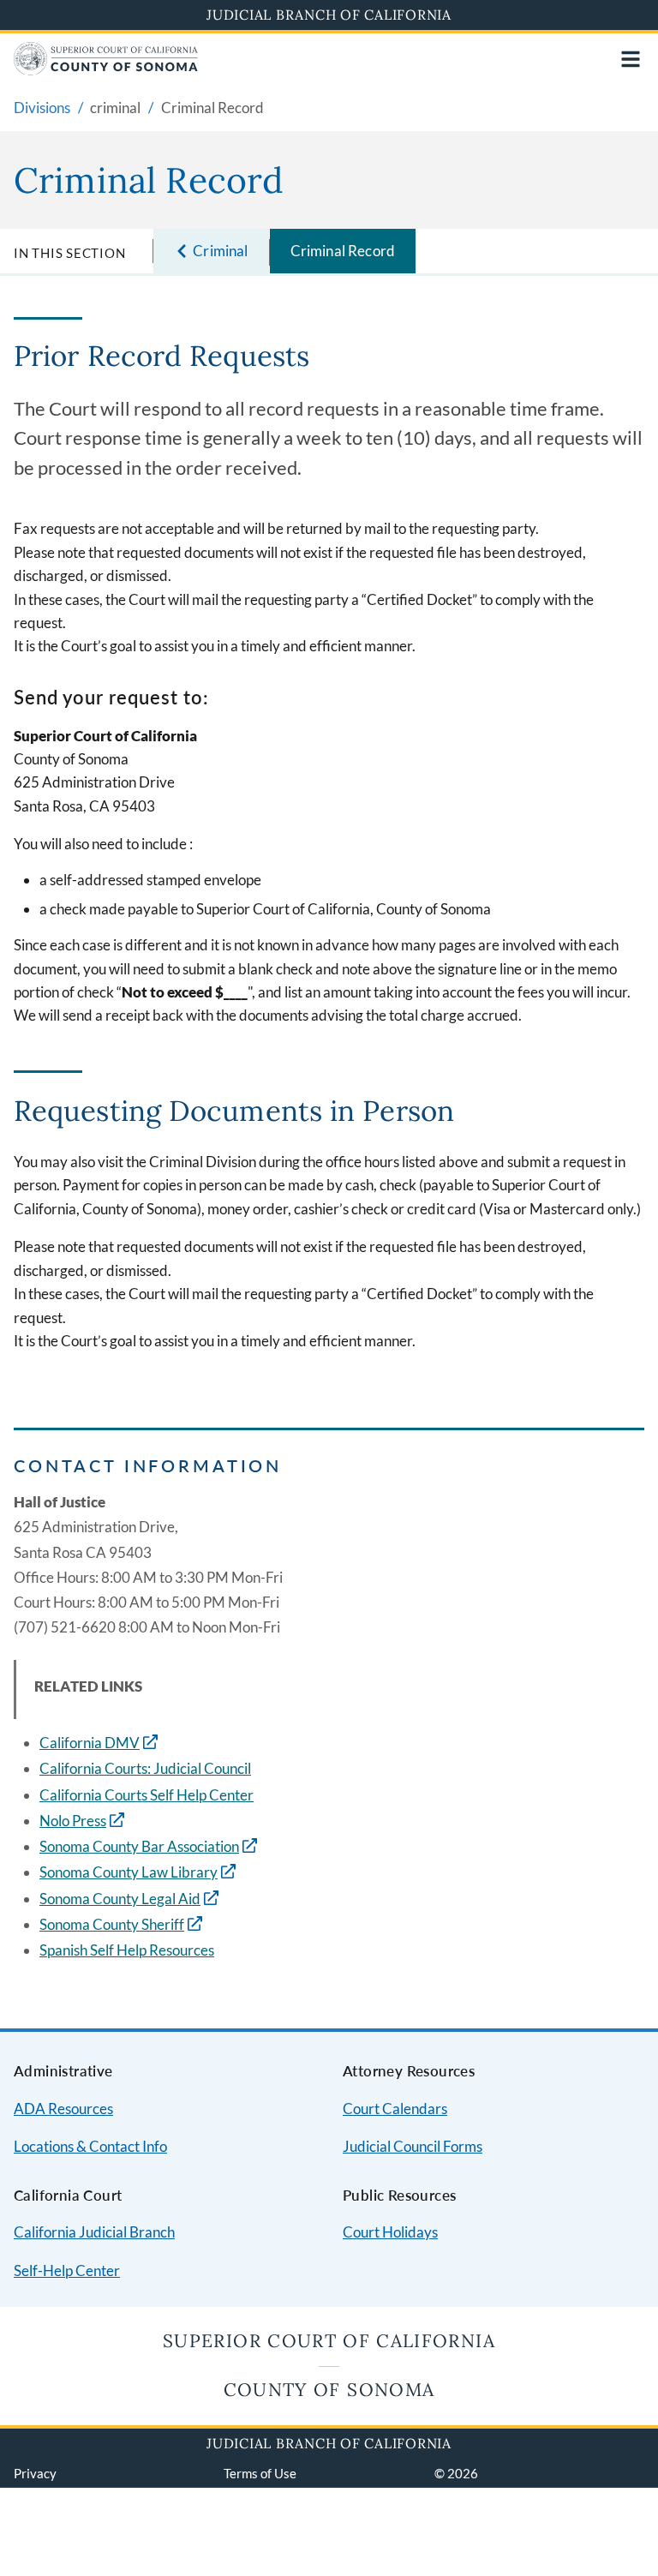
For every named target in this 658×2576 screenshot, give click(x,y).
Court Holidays (390, 2232)
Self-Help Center (67, 2270)
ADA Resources (63, 2109)
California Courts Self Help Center (147, 1795)
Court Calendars (395, 2109)
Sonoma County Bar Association (139, 1846)
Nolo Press (73, 1821)
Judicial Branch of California (329, 15)
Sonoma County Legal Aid (120, 1899)
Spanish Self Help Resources (127, 1950)
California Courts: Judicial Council (145, 1768)
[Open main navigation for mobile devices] (631, 59)
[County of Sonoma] (106, 70)
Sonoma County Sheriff (112, 1924)
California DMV (90, 1743)
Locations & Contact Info (90, 2146)
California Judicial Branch (94, 2232)
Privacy (35, 2473)
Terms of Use (260, 2473)
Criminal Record (343, 251)
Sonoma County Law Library (129, 1872)
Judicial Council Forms (413, 2146)
